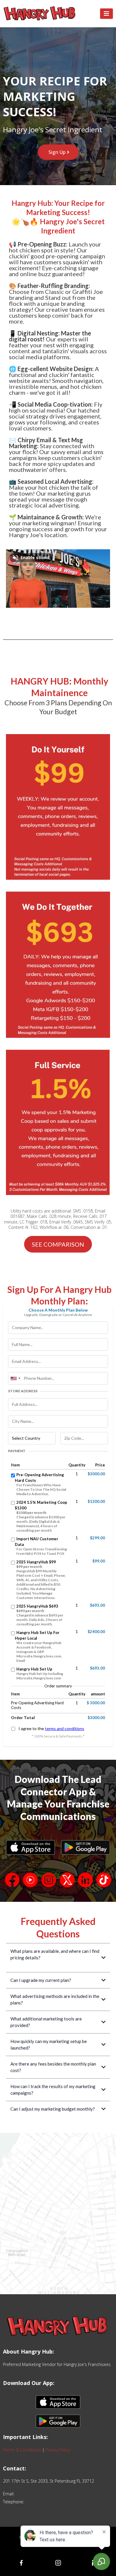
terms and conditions (65, 1728)
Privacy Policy (58, 2450)
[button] (106, 14)
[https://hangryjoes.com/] (40, 14)
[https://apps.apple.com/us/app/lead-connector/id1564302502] (30, 1847)
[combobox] (15, 1378)
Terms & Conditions (22, 2450)
